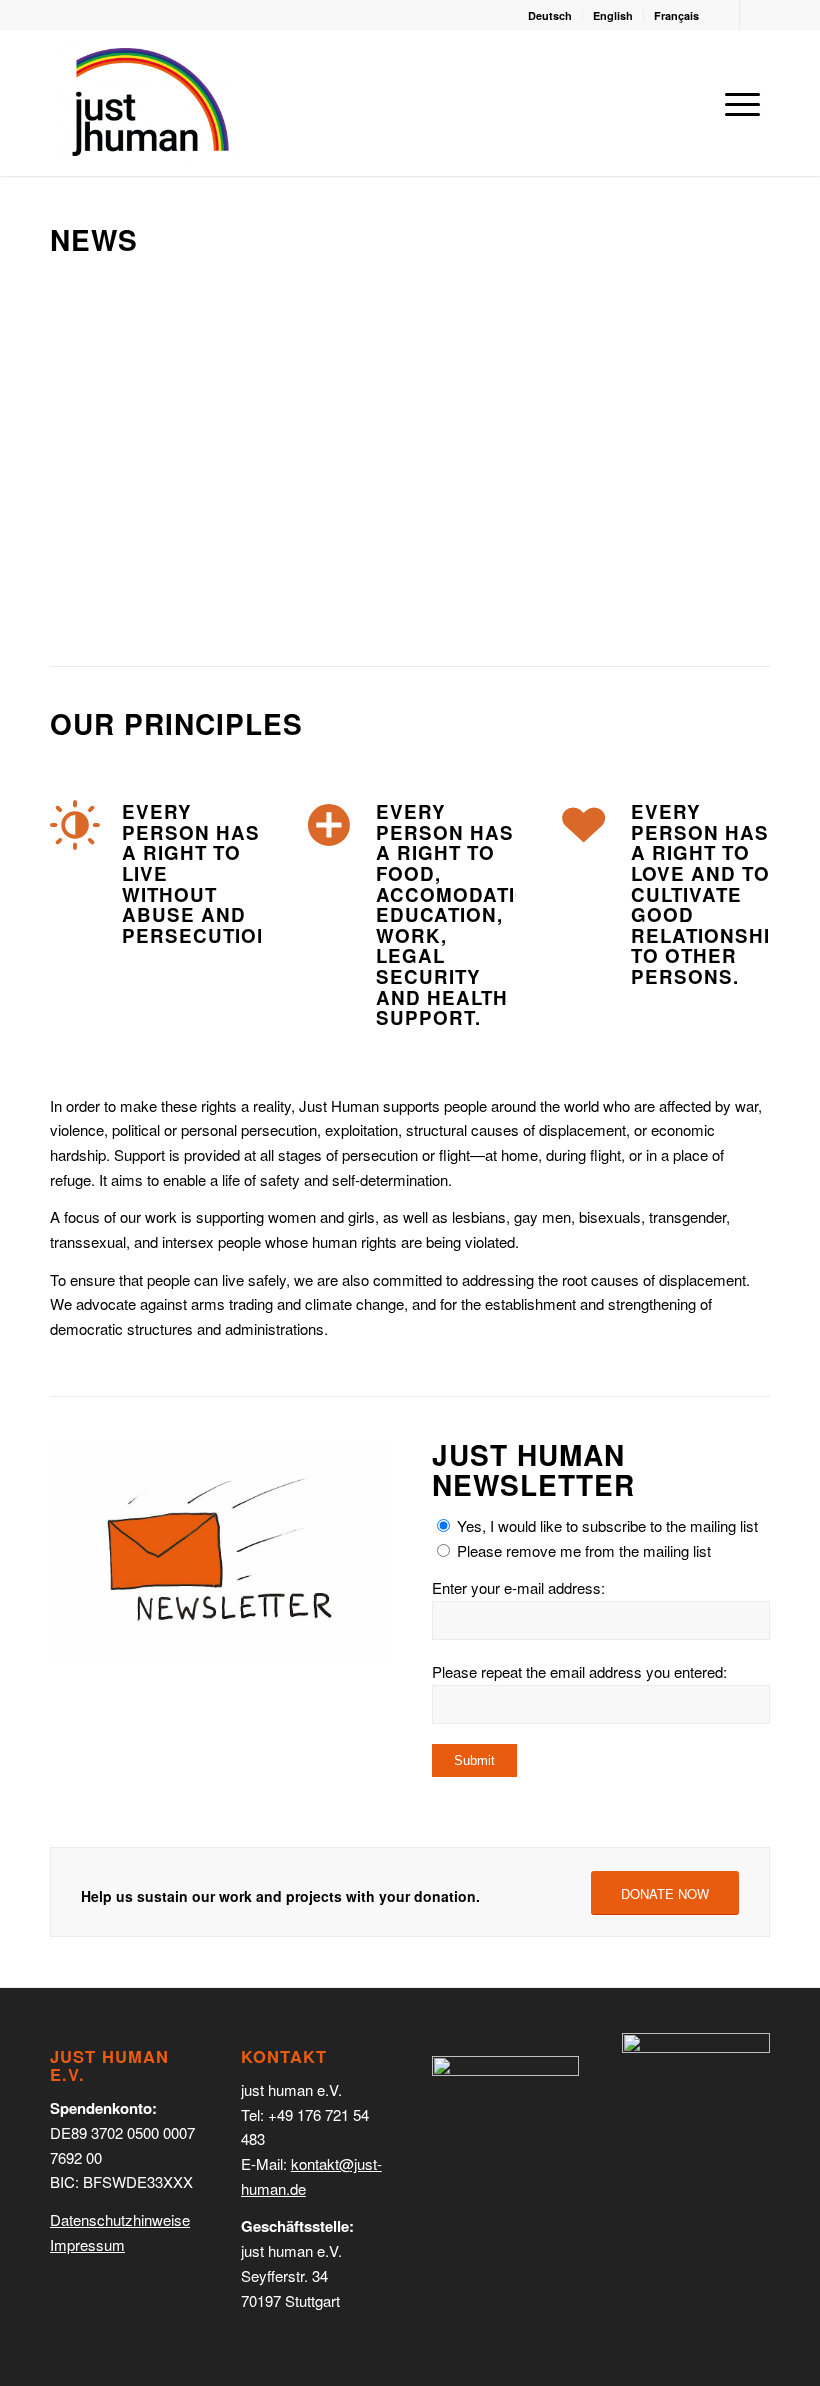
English (613, 15)
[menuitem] (550, 15)
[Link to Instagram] (724, 15)
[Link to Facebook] (755, 15)
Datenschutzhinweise (120, 2219)
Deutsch (550, 15)
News (94, 239)
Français (676, 15)
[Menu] (737, 103)
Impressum (87, 2244)
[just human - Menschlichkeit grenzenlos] (150, 102)
